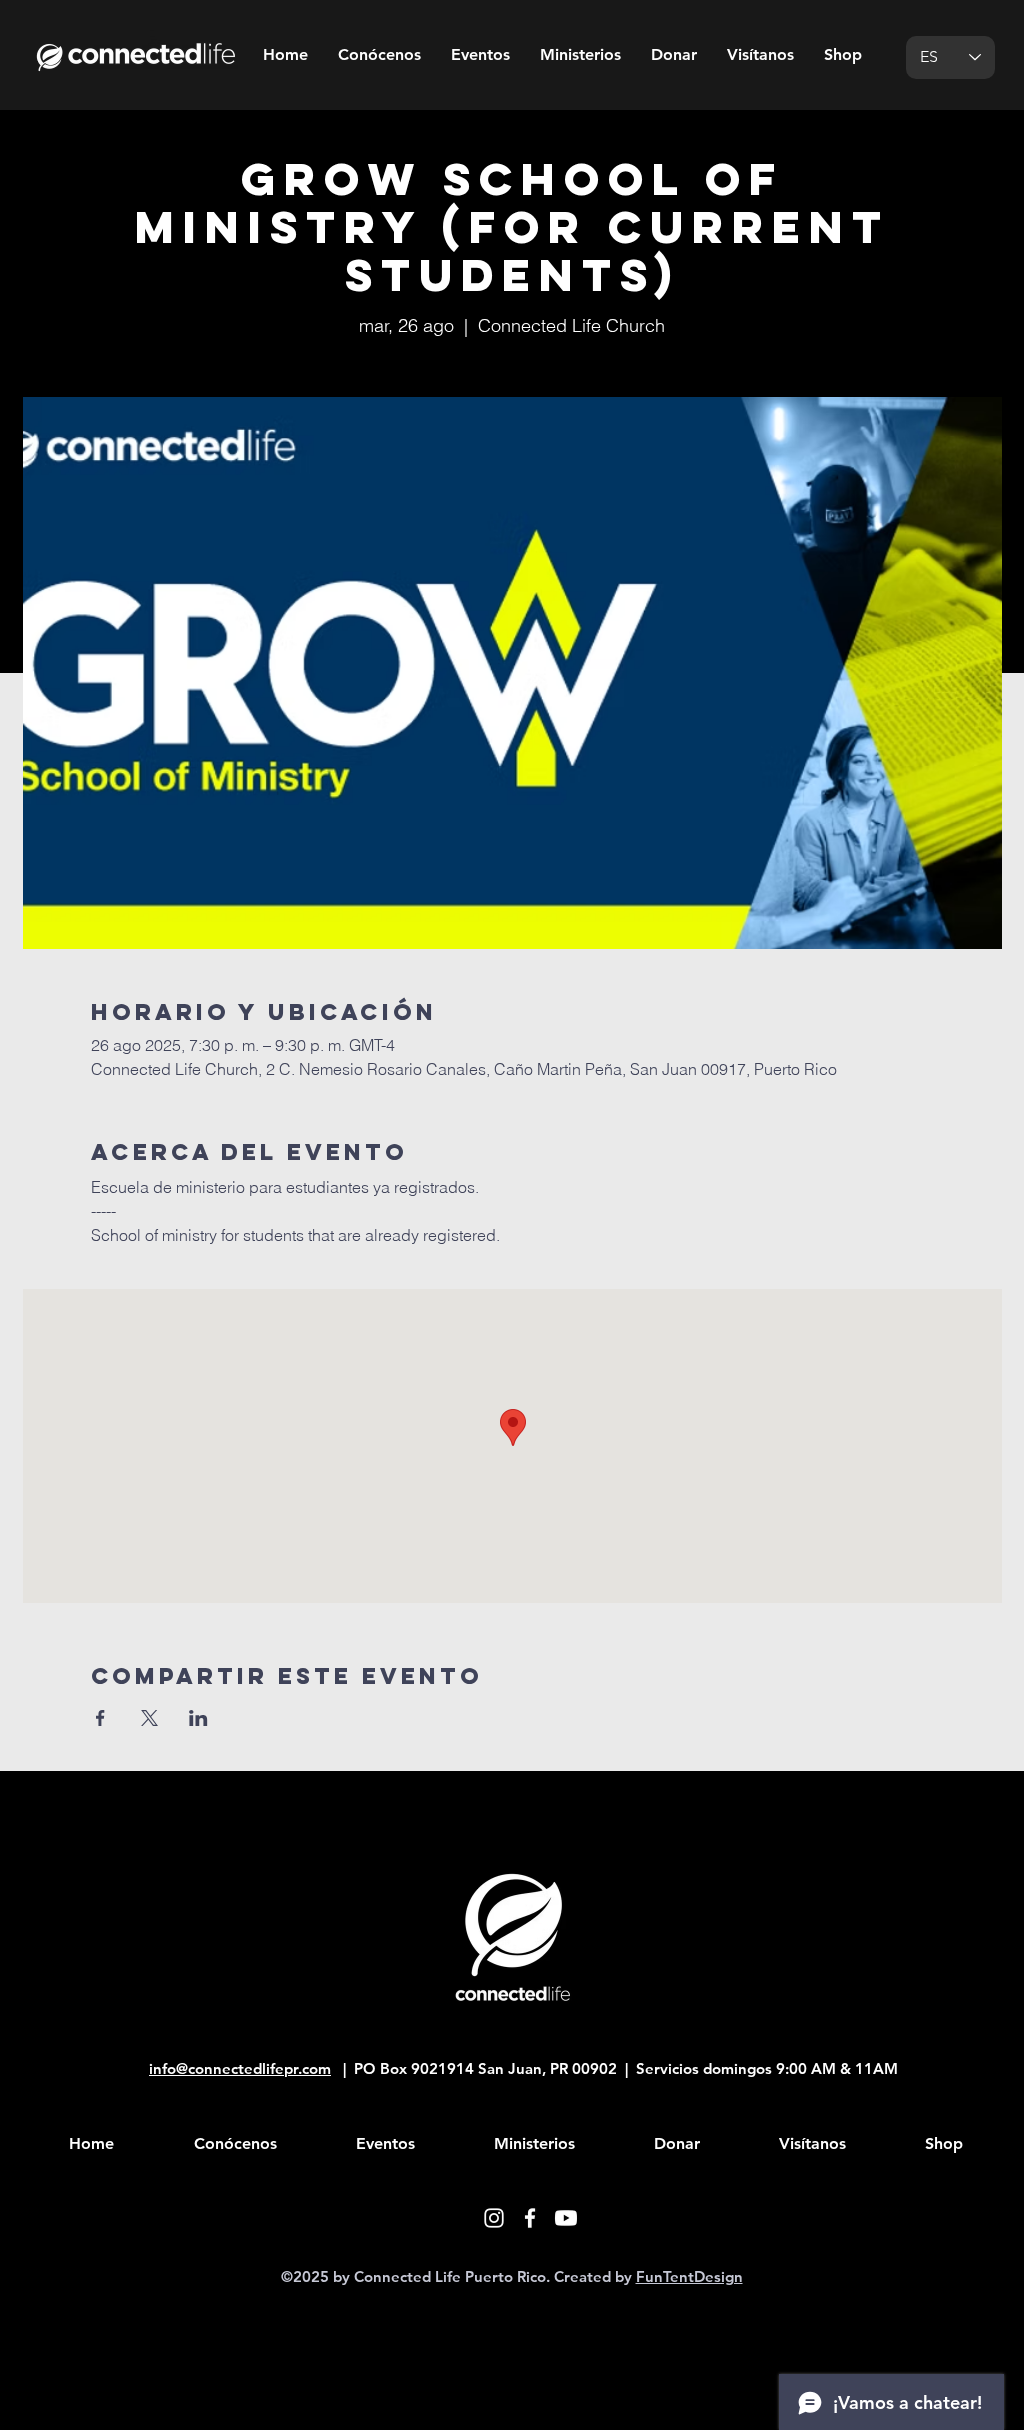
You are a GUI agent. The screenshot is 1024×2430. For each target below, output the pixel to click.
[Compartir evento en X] (149, 1718)
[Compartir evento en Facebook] (100, 1718)
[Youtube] (566, 2218)
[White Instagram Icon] (494, 2218)
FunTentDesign (689, 2276)
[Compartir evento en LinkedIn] (198, 1718)
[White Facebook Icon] (530, 2218)
